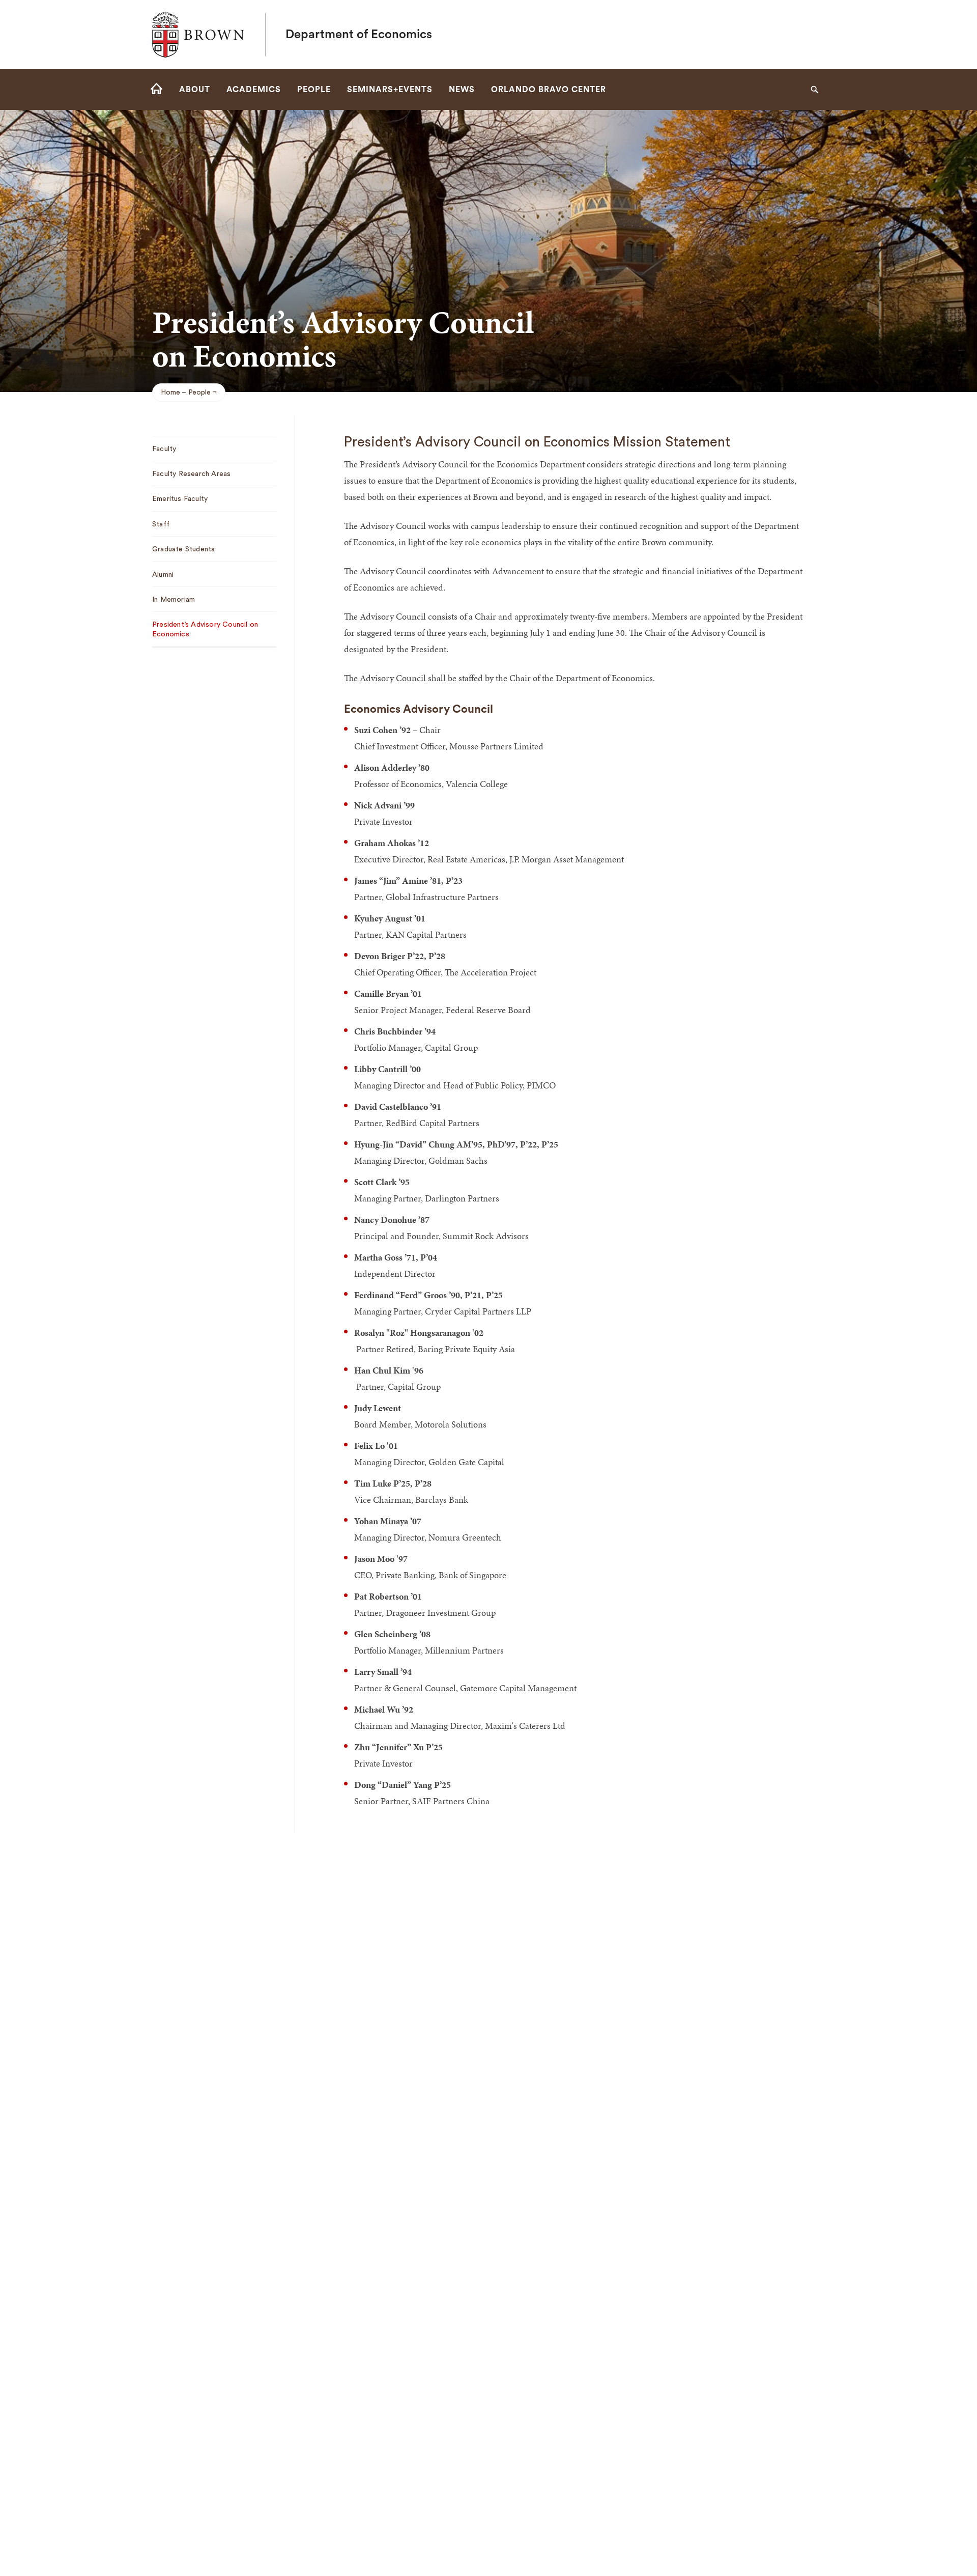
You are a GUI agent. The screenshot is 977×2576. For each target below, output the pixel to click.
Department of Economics (359, 35)
